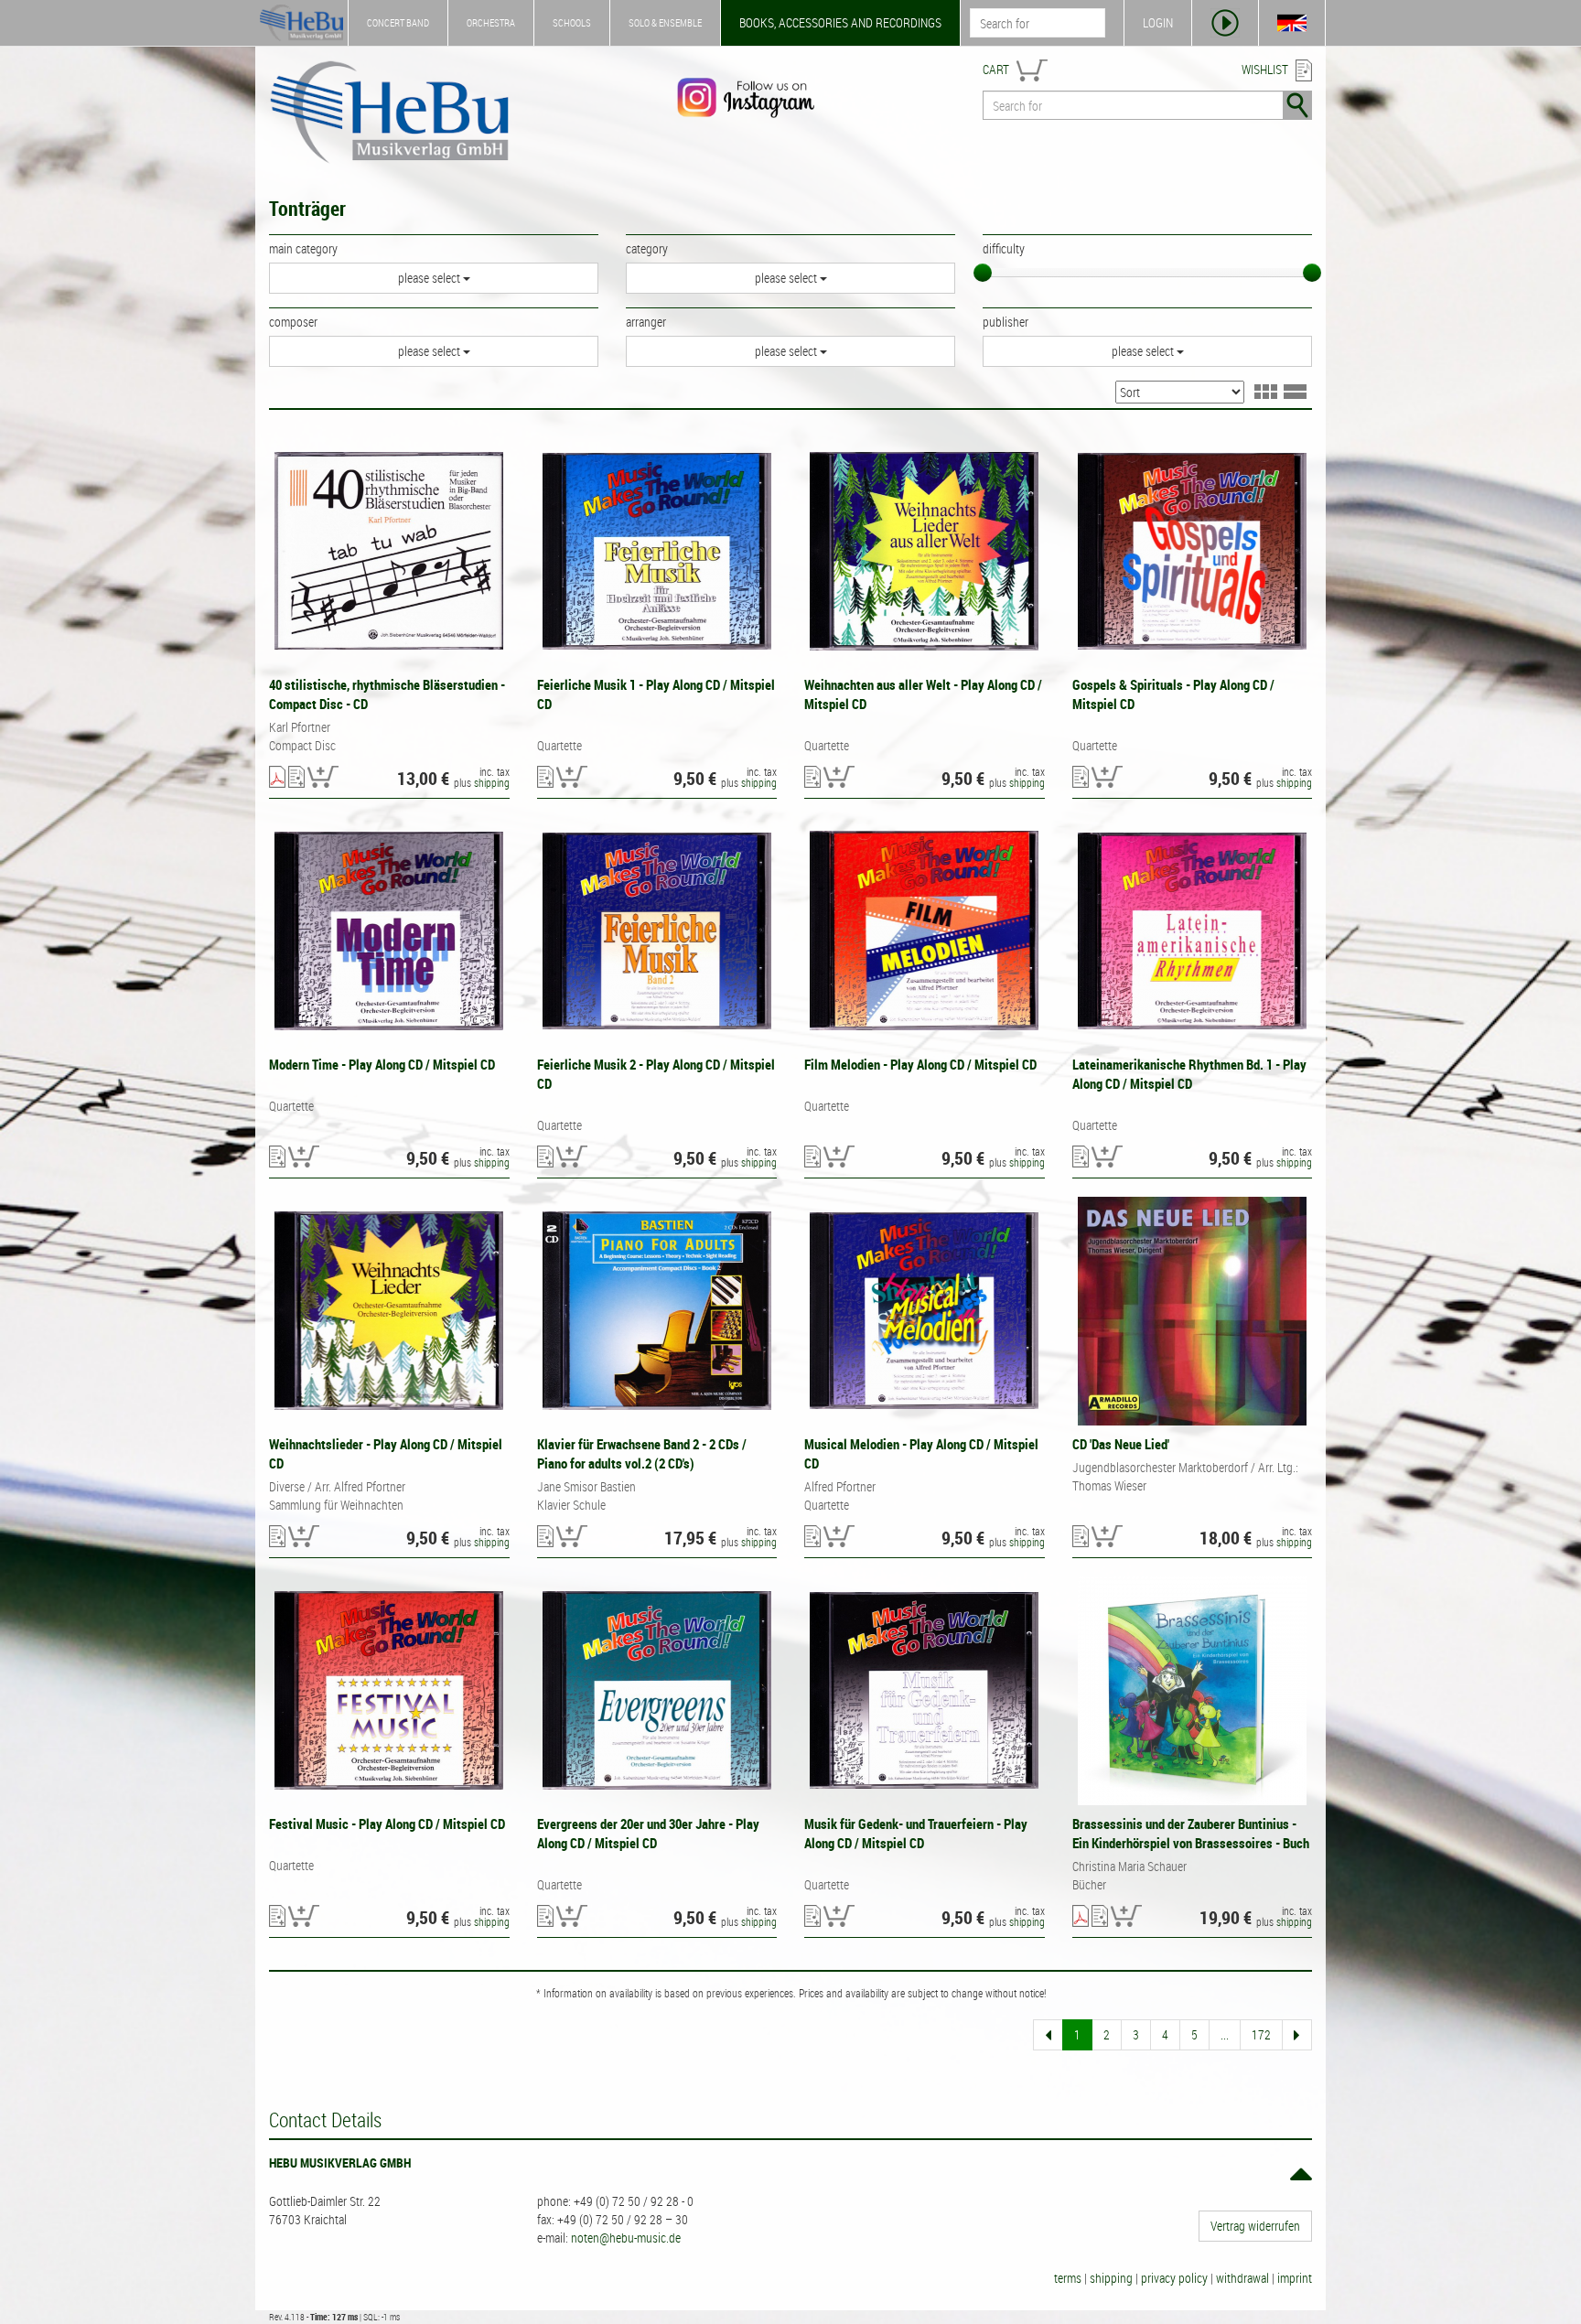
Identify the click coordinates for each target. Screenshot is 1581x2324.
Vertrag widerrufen (1255, 2226)
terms (1068, 2278)
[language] (1292, 23)
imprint (1295, 2278)
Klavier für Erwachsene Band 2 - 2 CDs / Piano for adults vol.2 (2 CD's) (642, 1453)
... (1225, 2034)
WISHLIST (1265, 69)
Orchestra (491, 22)
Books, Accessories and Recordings (840, 22)
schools (572, 22)
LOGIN (1158, 22)
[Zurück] (1048, 2035)
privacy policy (1174, 2278)
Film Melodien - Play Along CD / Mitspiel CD (920, 1064)
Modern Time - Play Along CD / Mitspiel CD (382, 1064)
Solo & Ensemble (665, 22)
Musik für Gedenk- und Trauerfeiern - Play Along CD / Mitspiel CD (916, 1833)
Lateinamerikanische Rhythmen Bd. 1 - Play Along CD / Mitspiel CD (1189, 1074)
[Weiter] (1297, 2035)
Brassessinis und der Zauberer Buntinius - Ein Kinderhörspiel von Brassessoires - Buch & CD (1191, 1843)
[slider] (983, 273)
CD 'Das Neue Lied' (1121, 1444)
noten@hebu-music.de (626, 2238)
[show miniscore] (277, 778)
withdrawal (1242, 2278)
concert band (398, 22)
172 (1261, 2034)
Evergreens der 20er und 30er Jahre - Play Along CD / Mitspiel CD (648, 1833)
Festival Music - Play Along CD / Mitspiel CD (387, 1824)
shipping (492, 782)
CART (996, 69)
